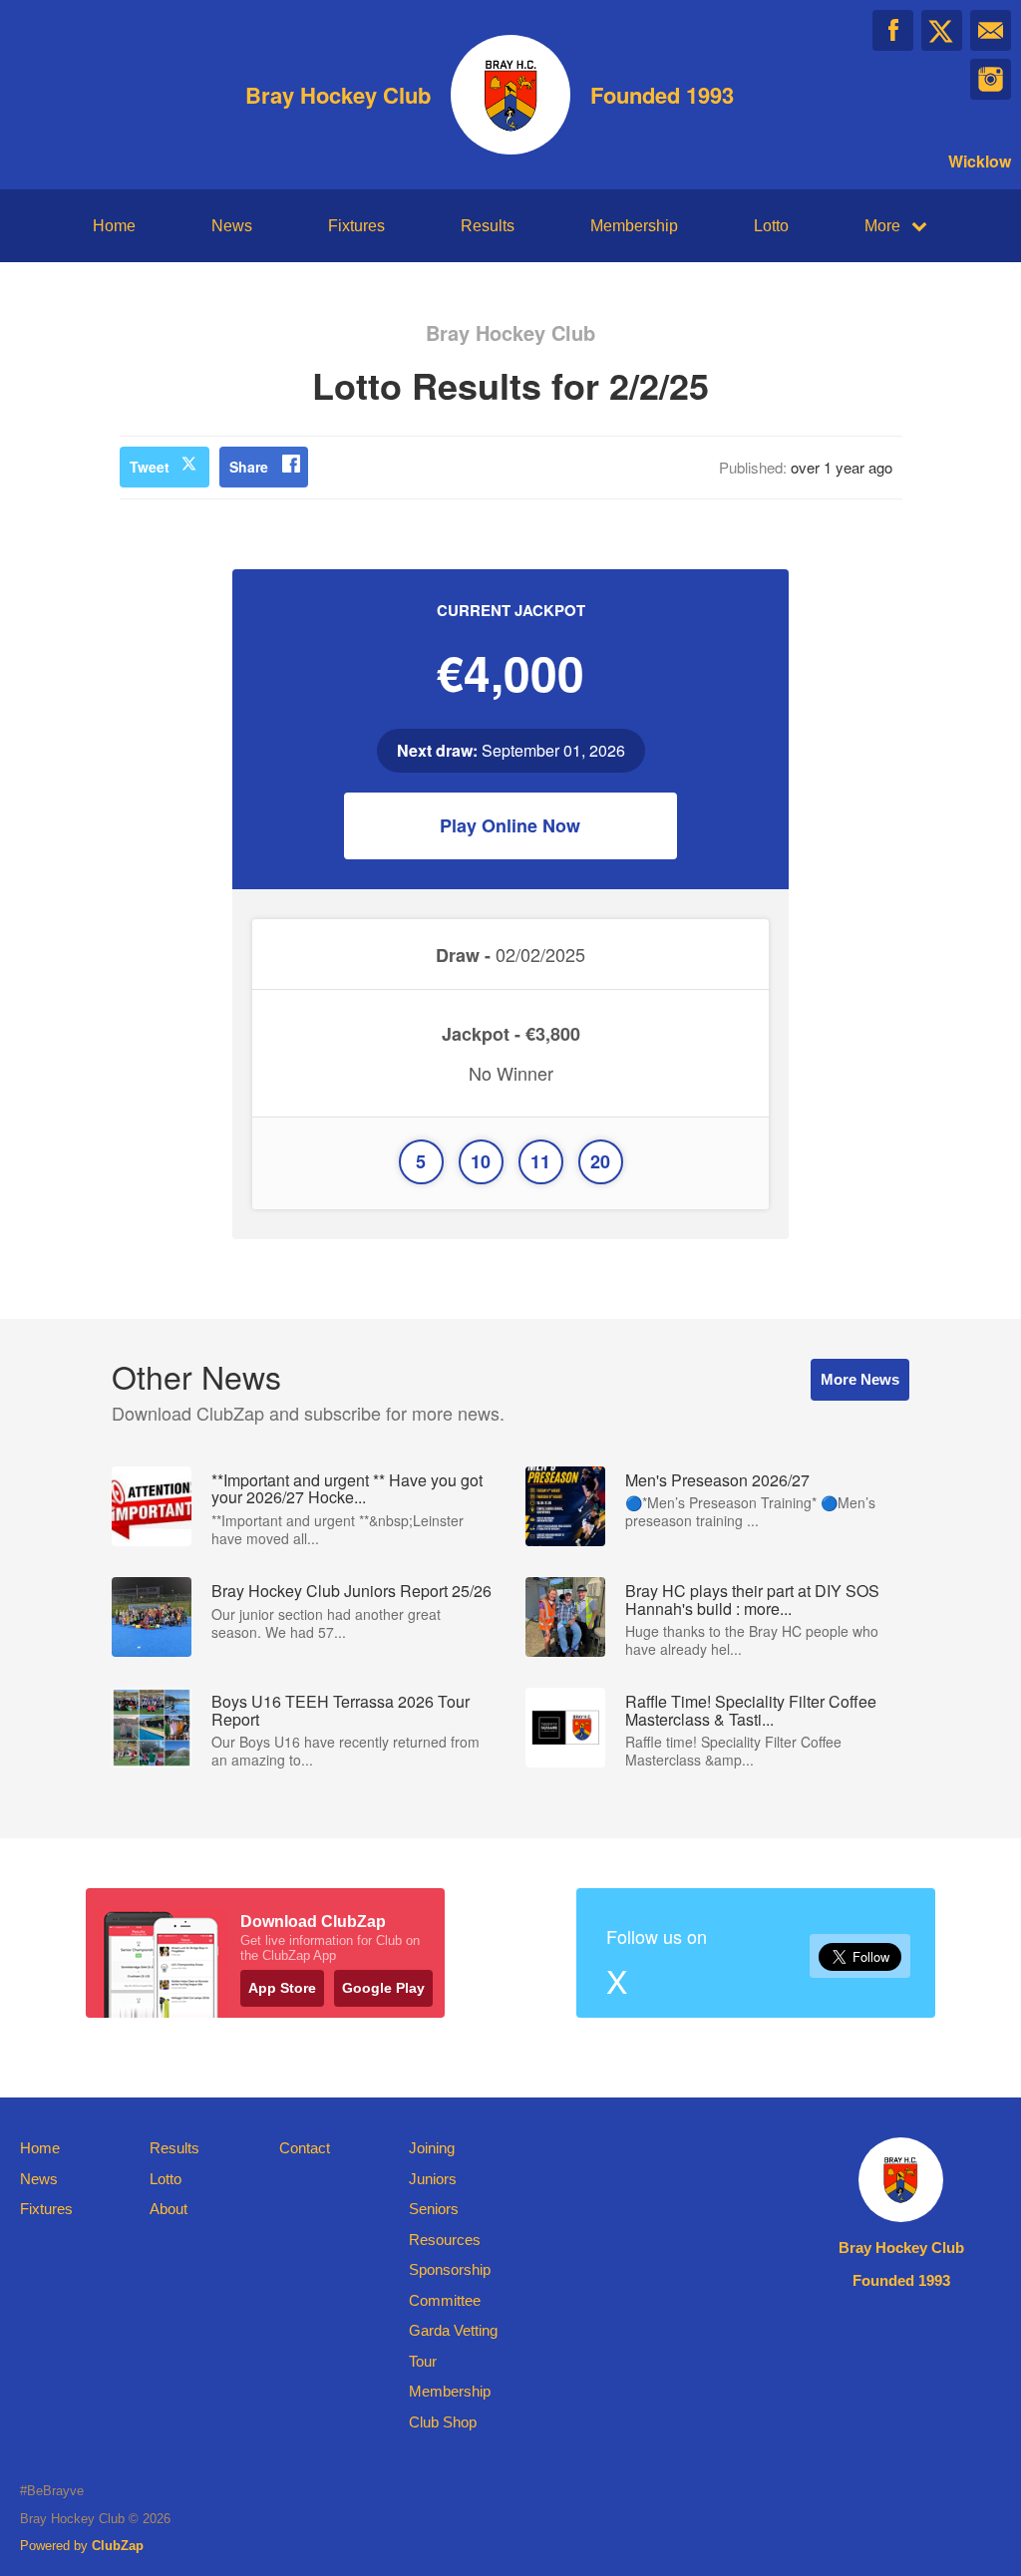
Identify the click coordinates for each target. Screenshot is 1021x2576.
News (232, 226)
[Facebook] (893, 30)
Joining (432, 2148)
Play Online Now (510, 825)
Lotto (771, 226)
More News (860, 1379)
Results (488, 226)
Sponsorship (450, 2269)
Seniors (434, 2209)
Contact (305, 2148)
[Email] (991, 30)
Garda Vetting (453, 2330)
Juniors (433, 2179)
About (169, 2209)
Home (114, 226)
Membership (634, 226)
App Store (282, 1988)
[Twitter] (942, 30)
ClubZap (118, 2546)
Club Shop (443, 2422)
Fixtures (356, 226)
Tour (423, 2361)
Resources (445, 2240)
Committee (445, 2300)
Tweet (150, 467)
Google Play (383, 1988)
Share (249, 467)
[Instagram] (991, 79)
